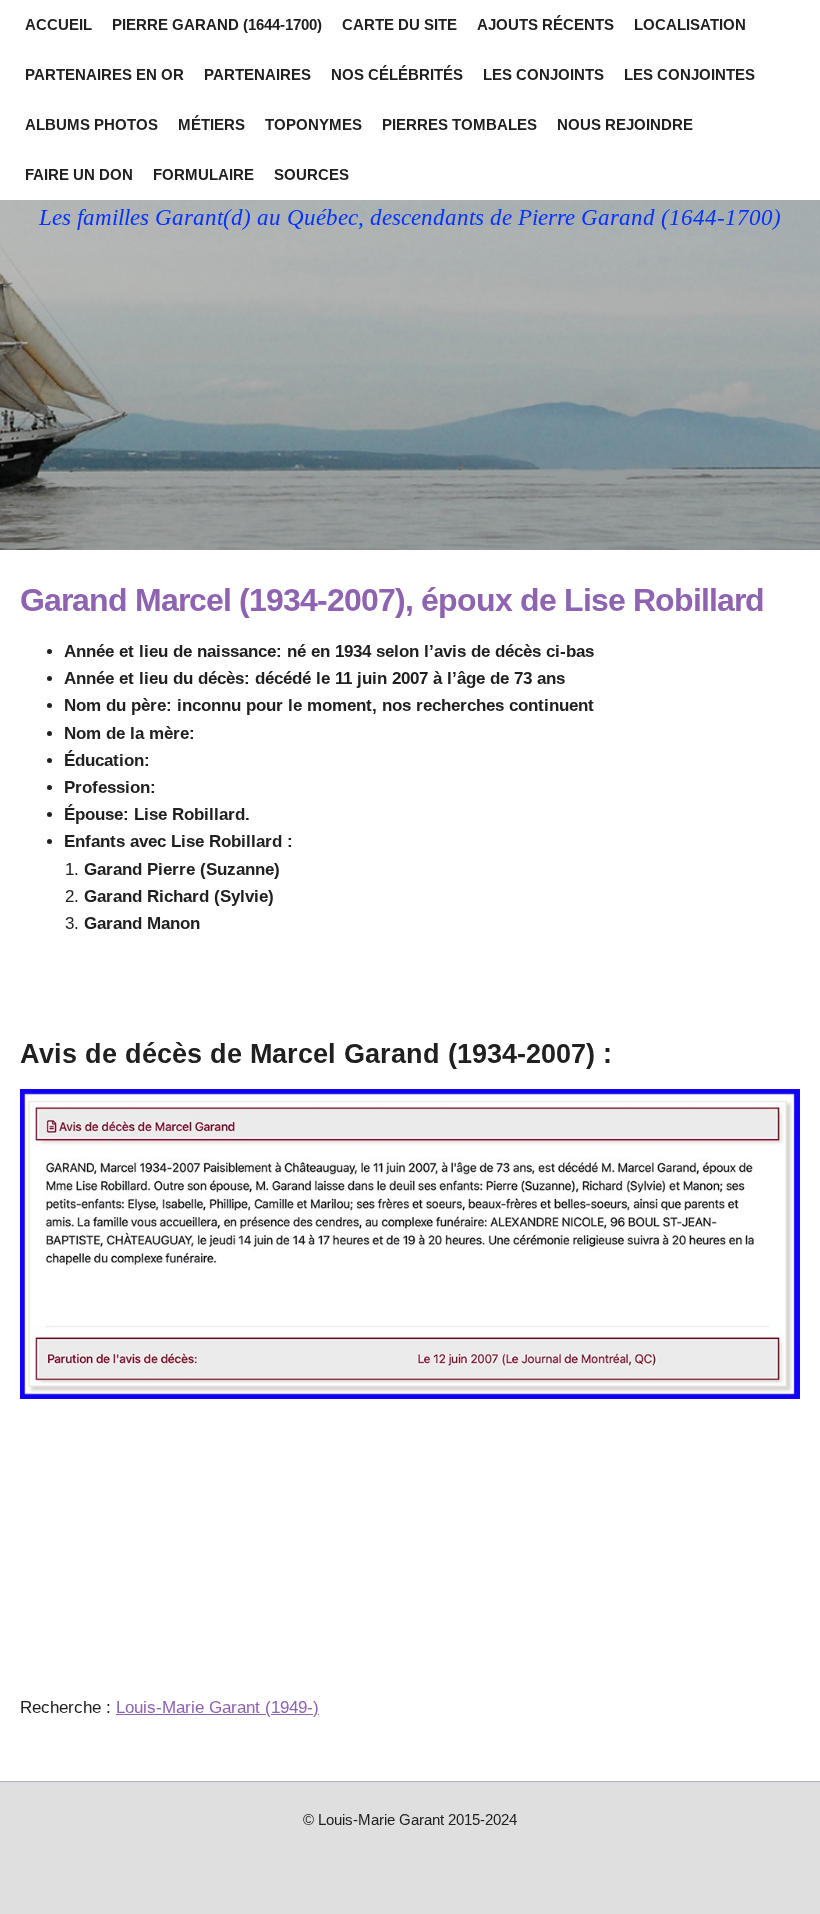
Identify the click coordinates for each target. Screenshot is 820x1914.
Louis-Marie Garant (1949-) (217, 1707)
